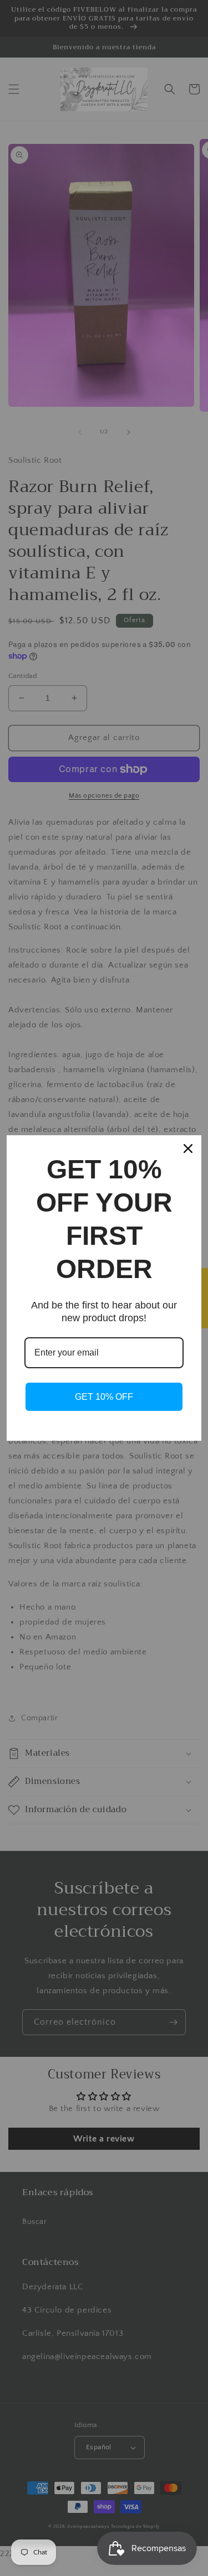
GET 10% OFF (104, 1397)
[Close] (188, 1149)
